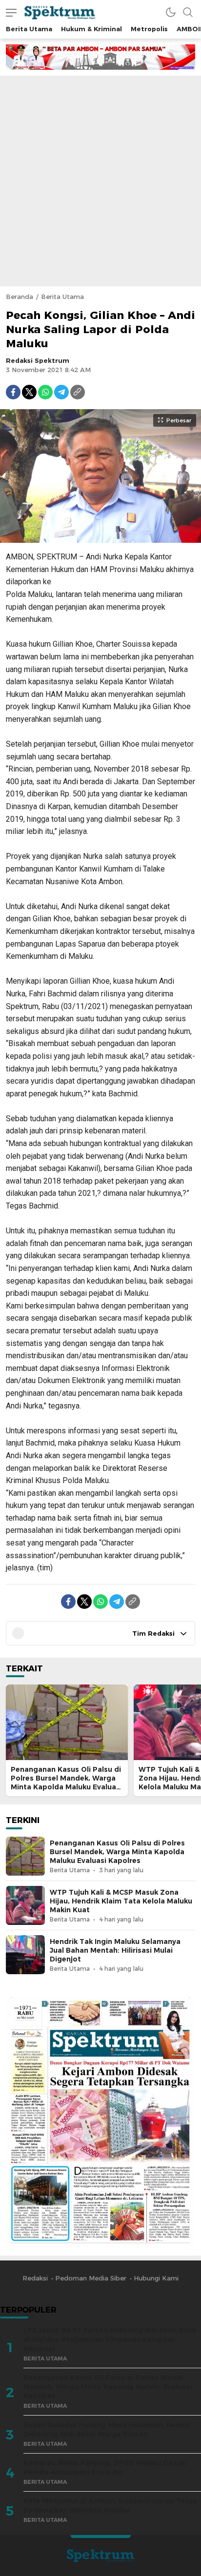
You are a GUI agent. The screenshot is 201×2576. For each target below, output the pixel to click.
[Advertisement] (100, 181)
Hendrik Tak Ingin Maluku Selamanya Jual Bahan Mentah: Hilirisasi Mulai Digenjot (115, 1950)
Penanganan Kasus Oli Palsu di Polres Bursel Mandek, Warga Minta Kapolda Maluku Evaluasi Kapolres (66, 1783)
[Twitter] (29, 392)
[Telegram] (61, 392)
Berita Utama (62, 297)
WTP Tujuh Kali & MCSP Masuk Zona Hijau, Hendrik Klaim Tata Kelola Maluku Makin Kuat (121, 1901)
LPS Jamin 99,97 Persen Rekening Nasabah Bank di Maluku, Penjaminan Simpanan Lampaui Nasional (110, 2339)
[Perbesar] (100, 538)
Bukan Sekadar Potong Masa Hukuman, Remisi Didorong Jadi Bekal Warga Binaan (107, 2429)
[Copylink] (78, 392)
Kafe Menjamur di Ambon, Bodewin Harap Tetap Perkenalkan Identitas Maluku (111, 2506)
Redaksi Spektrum (38, 360)
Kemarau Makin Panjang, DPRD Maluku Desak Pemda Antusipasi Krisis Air (104, 2467)
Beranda (20, 297)
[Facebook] (13, 392)
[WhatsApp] (45, 392)
